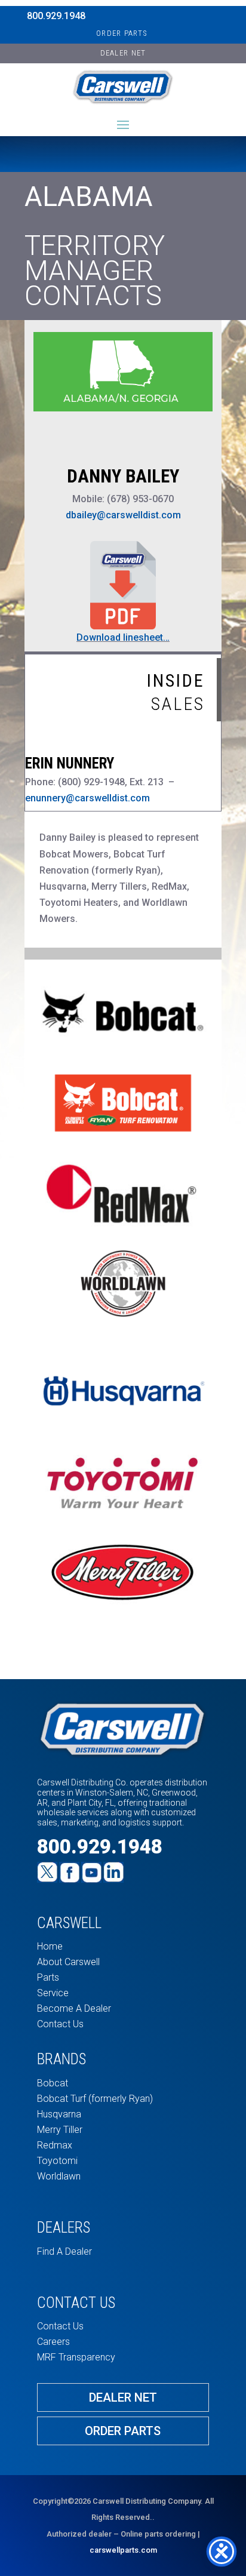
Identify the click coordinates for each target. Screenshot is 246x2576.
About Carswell (68, 1962)
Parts (48, 1977)
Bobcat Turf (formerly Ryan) (95, 2099)
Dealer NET (123, 53)
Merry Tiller (60, 2130)
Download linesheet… (123, 637)
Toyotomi (57, 2161)
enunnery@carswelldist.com (87, 798)
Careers (53, 2342)
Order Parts (122, 33)
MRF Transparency (76, 2357)
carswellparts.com (123, 2550)
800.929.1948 (56, 16)
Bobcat (53, 2083)
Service (53, 1993)
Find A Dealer (64, 2251)
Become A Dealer (74, 2008)
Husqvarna (59, 2114)
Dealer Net (123, 2397)
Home (50, 1946)
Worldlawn (59, 2176)
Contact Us (60, 2024)
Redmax (55, 2145)
